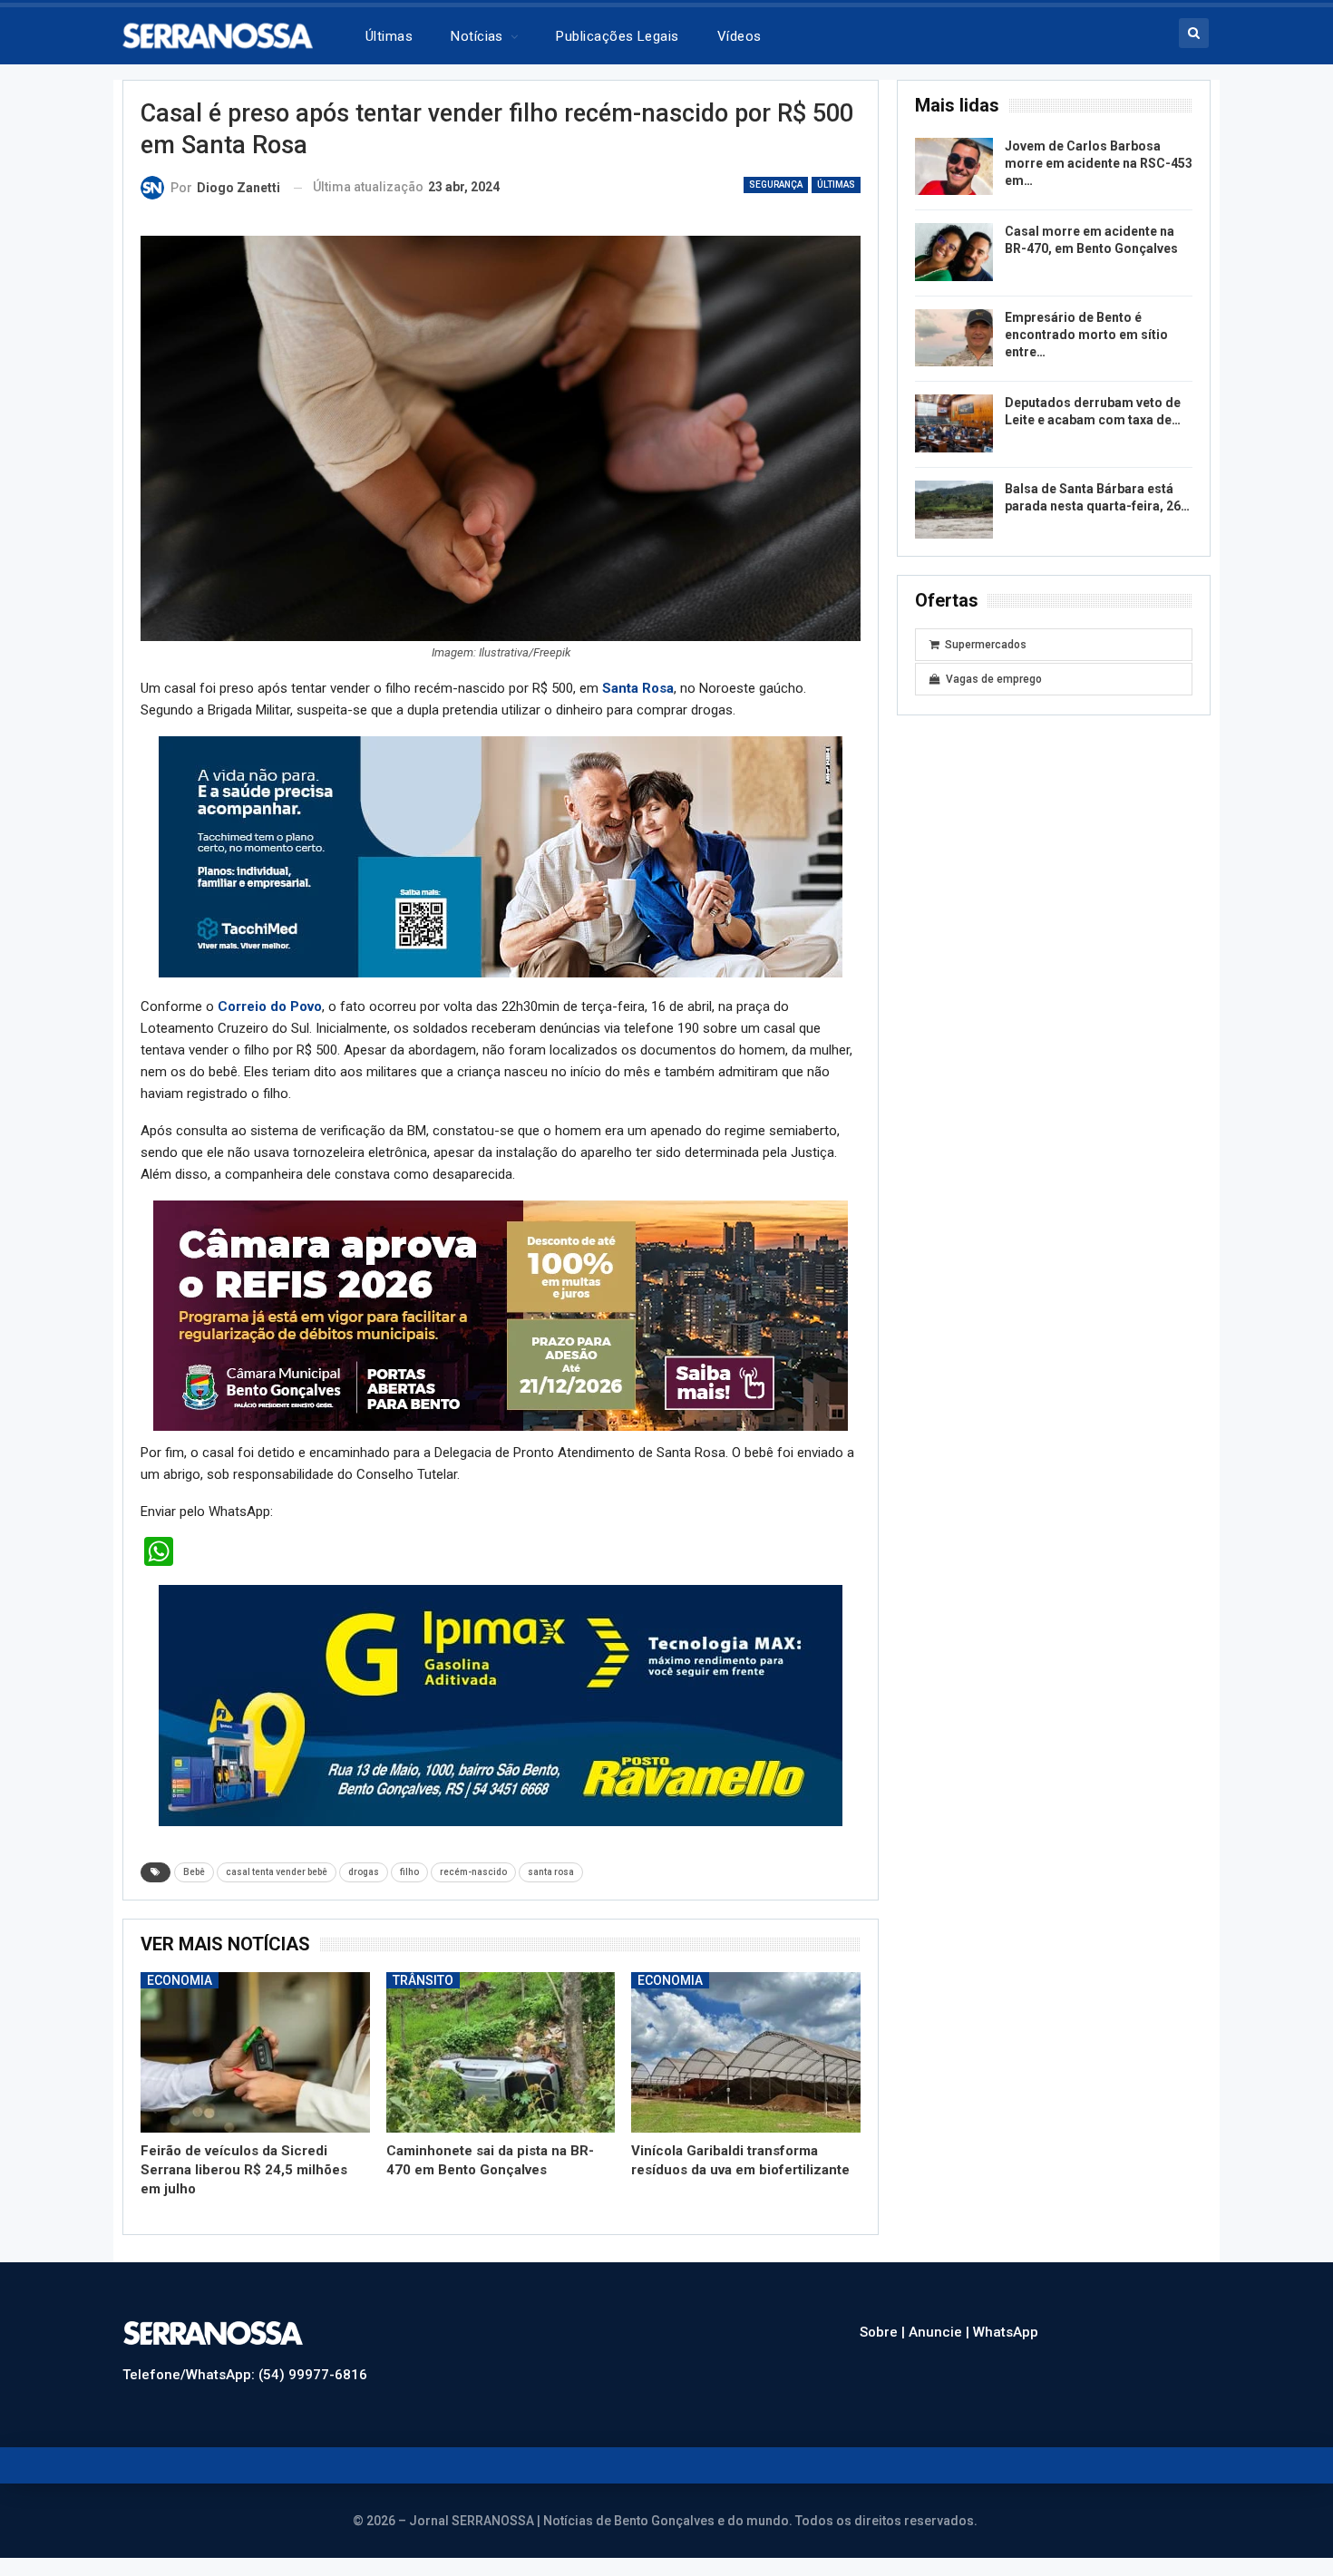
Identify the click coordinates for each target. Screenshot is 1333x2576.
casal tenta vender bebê (277, 1872)
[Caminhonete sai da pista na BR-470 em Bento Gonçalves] (501, 2052)
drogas (364, 1872)
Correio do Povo (270, 1006)
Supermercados (986, 645)
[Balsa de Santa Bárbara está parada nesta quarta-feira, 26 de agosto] (954, 510)
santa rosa (551, 1872)
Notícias (477, 36)
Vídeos (739, 36)
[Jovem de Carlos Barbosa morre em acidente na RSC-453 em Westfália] (954, 167)
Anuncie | (941, 2332)
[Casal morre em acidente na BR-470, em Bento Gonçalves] (954, 252)
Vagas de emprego (994, 679)
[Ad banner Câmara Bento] (501, 1315)
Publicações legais (617, 36)
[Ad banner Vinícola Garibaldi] (501, 1705)
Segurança (776, 185)
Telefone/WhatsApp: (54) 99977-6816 (245, 2375)
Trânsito (423, 1980)
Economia (180, 1980)
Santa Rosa (638, 688)
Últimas (389, 36)
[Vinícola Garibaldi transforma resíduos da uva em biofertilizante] (746, 2052)
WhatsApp (1006, 2332)
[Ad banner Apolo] (501, 856)
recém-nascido (473, 1872)
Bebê (194, 1872)
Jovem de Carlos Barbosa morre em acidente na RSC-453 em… (1099, 163)
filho (409, 1872)
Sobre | (884, 2332)
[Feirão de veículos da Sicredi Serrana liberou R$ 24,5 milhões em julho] (255, 2052)
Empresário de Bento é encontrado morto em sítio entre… (1086, 335)
